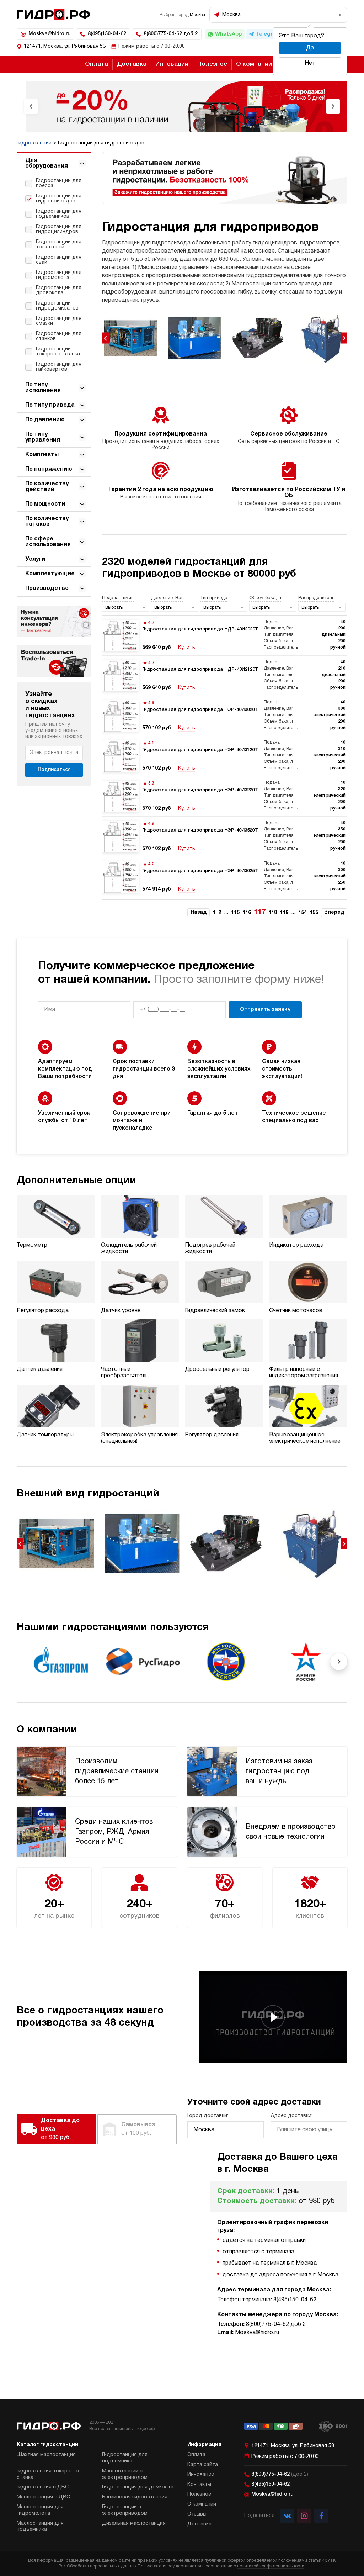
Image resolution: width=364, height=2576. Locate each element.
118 (273, 913)
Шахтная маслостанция (46, 2455)
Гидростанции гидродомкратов (57, 306)
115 (235, 913)
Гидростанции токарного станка (58, 352)
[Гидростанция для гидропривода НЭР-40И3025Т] (225, 877)
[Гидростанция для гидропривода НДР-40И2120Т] (225, 676)
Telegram (268, 34)
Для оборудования (47, 163)
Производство (47, 588)
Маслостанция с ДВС (43, 2497)
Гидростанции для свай (59, 260)
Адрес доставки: (292, 2116)
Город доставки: (208, 2116)
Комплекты (42, 455)
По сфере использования (48, 542)
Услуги (35, 559)
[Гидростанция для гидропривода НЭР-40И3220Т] (225, 796)
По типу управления (43, 437)
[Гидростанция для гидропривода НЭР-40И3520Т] (225, 836)
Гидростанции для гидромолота (59, 275)
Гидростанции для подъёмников (59, 214)
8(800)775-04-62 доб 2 (171, 34)
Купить (187, 648)
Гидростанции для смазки (59, 321)
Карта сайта (203, 2465)
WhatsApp (228, 34)
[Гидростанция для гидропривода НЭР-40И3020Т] (225, 716)
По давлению (45, 420)
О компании (254, 64)
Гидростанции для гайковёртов (59, 367)
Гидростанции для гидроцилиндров (59, 229)
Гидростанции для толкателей (59, 245)
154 (303, 913)
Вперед (334, 912)
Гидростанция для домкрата (138, 2487)
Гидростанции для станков (59, 336)
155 (314, 913)
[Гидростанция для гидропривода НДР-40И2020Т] (225, 635)
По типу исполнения (43, 388)
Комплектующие (50, 574)
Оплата (97, 64)
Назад (199, 912)
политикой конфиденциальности (271, 2566)
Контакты (199, 2485)
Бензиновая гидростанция (135, 2497)
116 (247, 913)
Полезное (212, 64)
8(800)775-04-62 (280, 2474)
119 (284, 913)
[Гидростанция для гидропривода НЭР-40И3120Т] (225, 756)
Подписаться (54, 770)
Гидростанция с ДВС (43, 2487)
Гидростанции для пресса (59, 183)
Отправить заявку (265, 1010)
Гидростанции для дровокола (59, 291)
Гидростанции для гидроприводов (59, 199)
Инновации (172, 64)
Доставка (132, 64)
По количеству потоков (47, 522)
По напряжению (49, 469)
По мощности (45, 504)
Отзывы (197, 2514)
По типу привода (50, 405)
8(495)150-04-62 (107, 34)
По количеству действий (47, 487)
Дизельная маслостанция (134, 2524)
